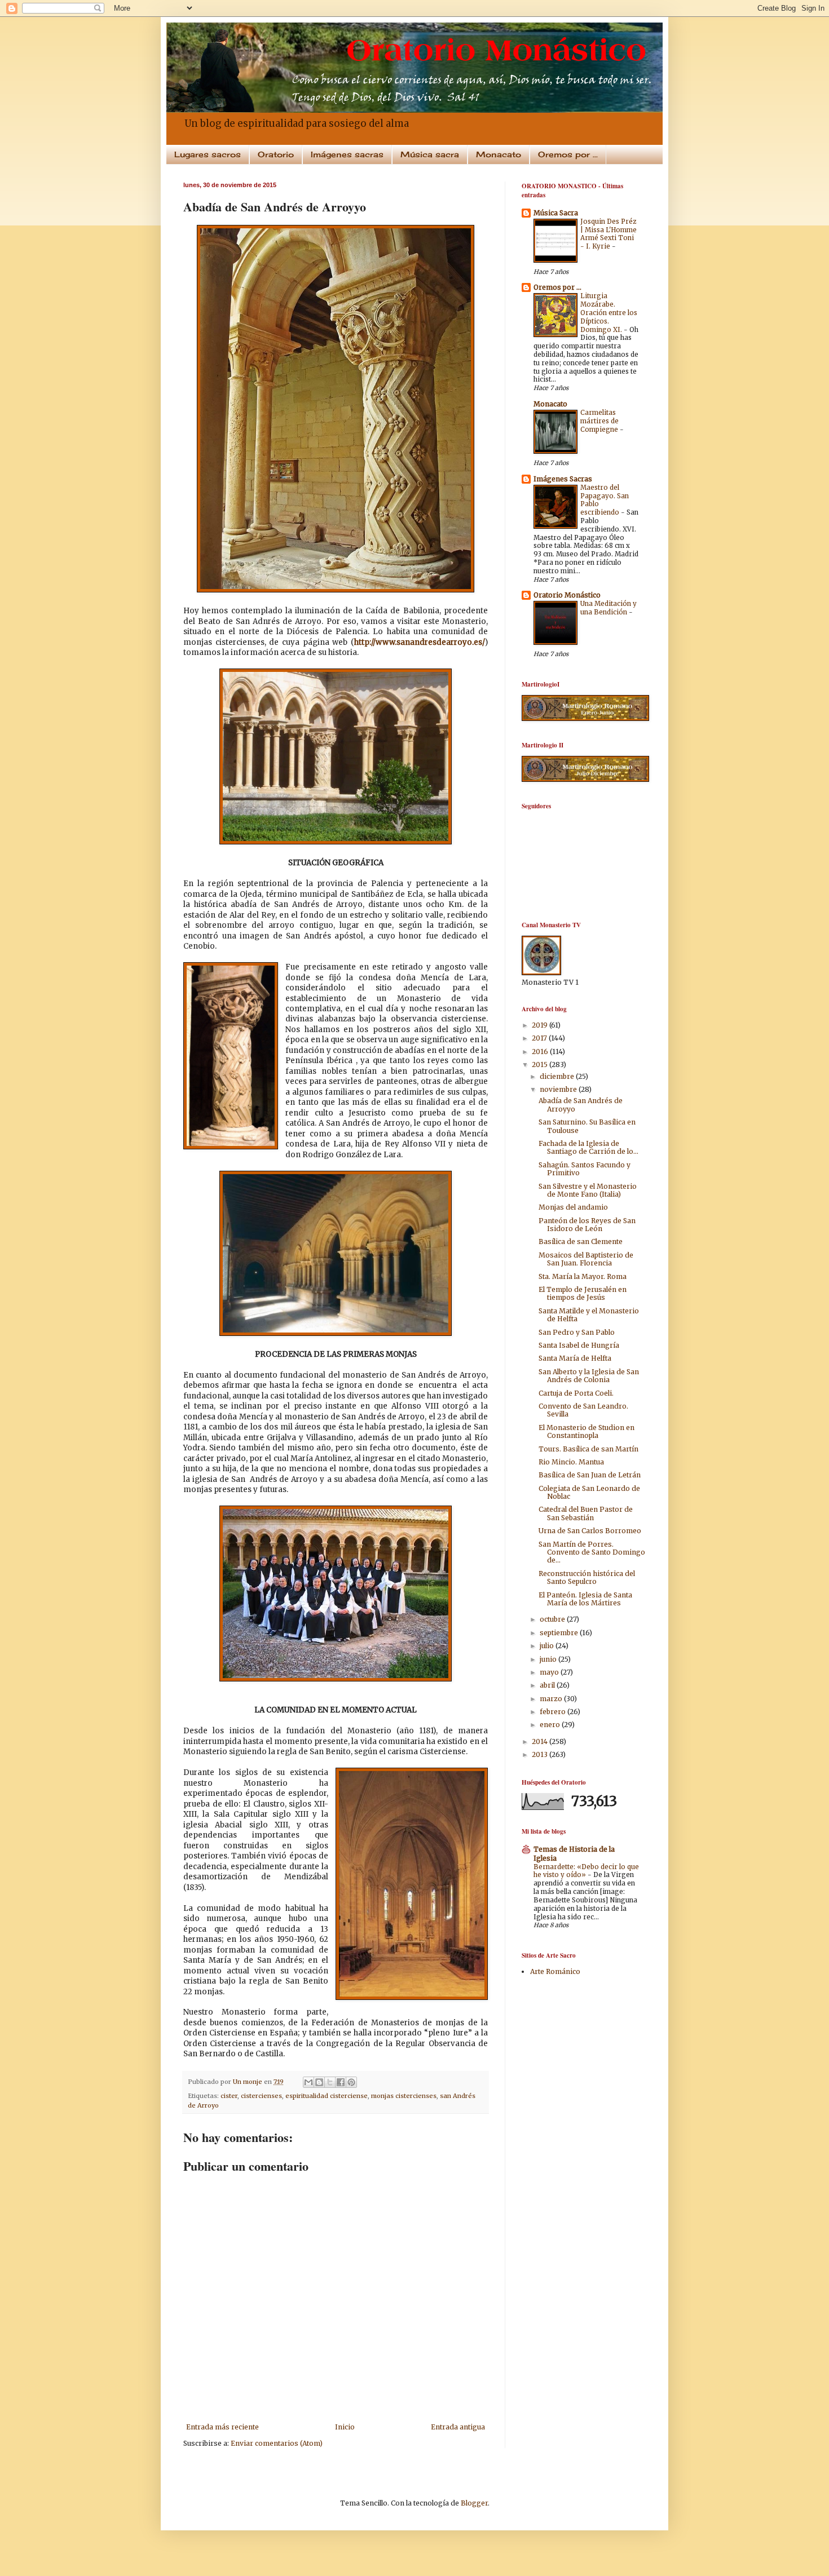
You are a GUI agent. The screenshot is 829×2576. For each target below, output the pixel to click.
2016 (541, 1052)
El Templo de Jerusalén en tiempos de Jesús (583, 1293)
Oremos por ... (568, 154)
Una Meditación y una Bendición (608, 608)
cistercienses (261, 2096)
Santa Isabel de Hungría (579, 1345)
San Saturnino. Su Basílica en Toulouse (587, 1126)
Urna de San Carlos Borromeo (590, 1531)
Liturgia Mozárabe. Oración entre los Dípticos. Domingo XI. (609, 313)
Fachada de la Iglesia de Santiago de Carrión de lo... (588, 1147)
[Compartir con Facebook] (341, 2082)
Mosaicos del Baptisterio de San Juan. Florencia (586, 1259)
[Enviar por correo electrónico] (308, 2082)
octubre (553, 1619)
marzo (552, 1699)
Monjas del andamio (573, 1207)
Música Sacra (556, 213)
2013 (541, 1754)
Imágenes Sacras (563, 479)
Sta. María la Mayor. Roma (583, 1276)
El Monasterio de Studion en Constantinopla (587, 1431)
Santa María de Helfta (575, 1358)
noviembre (559, 1089)
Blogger (474, 2503)
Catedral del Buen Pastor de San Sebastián (586, 1513)
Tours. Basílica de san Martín (588, 1449)
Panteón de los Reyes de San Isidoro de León (587, 1225)
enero (551, 1725)
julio (548, 1646)
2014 (541, 1741)
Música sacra (430, 154)
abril (548, 1685)
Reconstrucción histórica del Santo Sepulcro (587, 1577)
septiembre (560, 1633)
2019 (541, 1025)
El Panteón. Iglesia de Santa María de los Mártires (585, 1599)
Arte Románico (555, 1971)
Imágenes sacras (347, 154)
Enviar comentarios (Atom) (277, 2443)
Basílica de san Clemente (581, 1241)
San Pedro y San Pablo (577, 1332)
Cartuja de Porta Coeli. (576, 1393)
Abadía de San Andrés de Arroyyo (581, 1105)
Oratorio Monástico (567, 595)
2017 (540, 1038)
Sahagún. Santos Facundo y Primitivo (585, 1169)
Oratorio (276, 154)
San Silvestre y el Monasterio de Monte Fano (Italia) (588, 1190)
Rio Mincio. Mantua (571, 1462)
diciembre (558, 1076)
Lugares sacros (208, 154)
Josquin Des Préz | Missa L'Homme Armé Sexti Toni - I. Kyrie (608, 234)
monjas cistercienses (404, 2096)
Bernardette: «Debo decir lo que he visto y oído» (586, 1871)
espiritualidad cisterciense (327, 2096)
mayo (550, 1672)
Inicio (345, 2427)
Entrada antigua (458, 2427)
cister (229, 2096)
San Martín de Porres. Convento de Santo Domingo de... (592, 1552)
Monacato (499, 154)
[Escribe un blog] (319, 2082)
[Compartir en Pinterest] (351, 2082)
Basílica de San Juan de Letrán (590, 1475)
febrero (554, 1712)
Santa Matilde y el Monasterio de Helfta (589, 1315)
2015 (541, 1065)
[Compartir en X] (330, 2082)
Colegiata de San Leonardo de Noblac (589, 1492)
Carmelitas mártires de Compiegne (600, 421)
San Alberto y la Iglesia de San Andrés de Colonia (589, 1376)
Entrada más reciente (222, 2427)
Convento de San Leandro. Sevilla (583, 1410)
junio (549, 1659)
